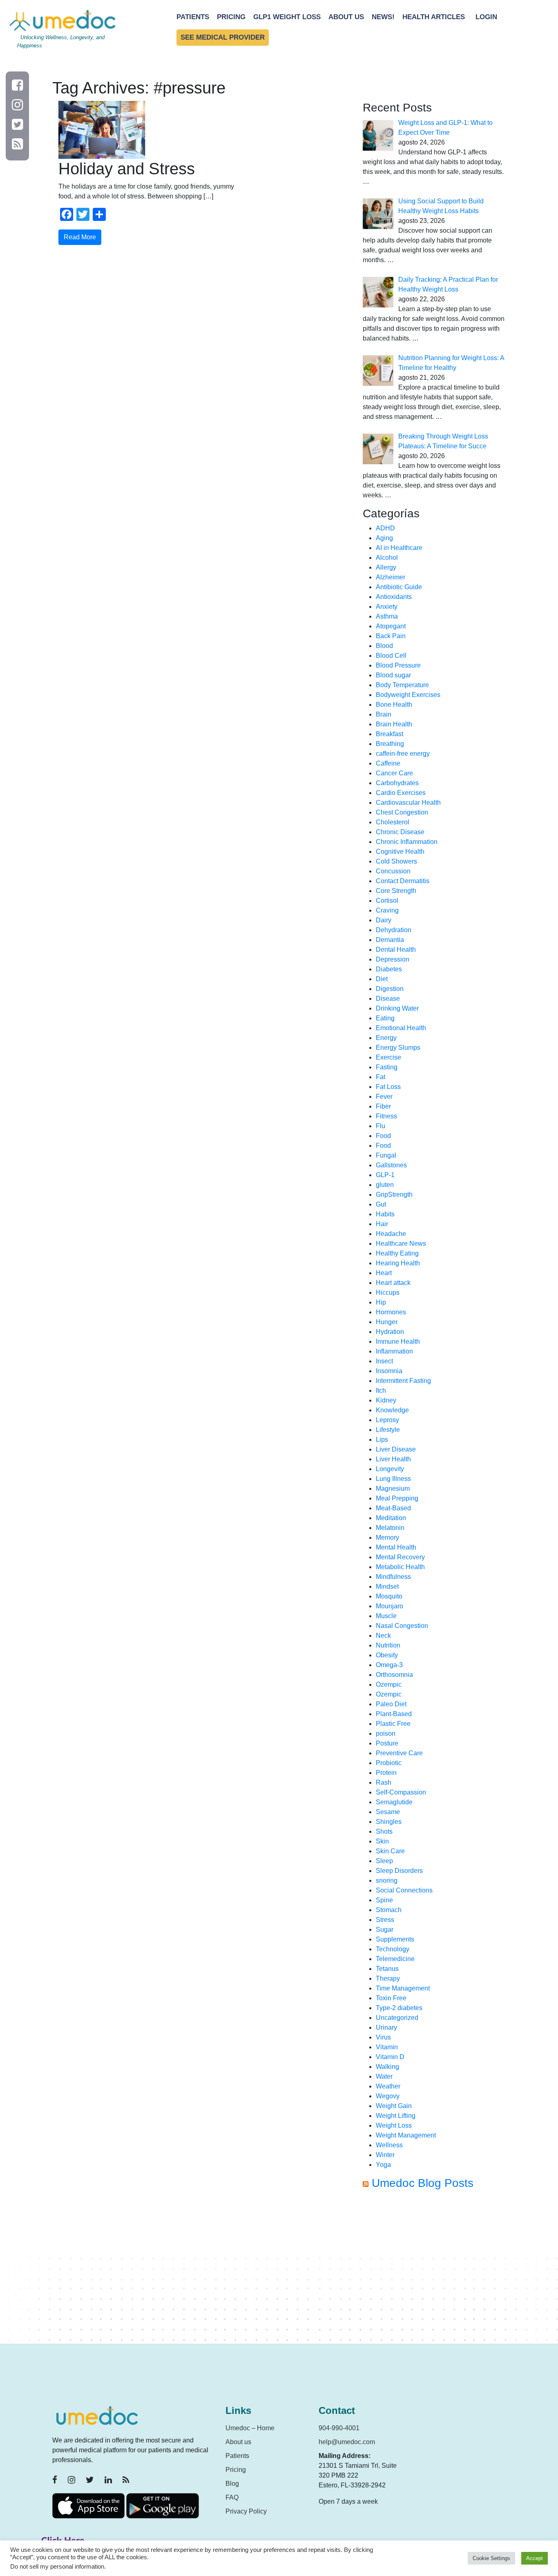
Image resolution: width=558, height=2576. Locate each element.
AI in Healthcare (399, 548)
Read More (80, 237)
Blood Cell (391, 656)
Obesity (387, 1655)
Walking (387, 2067)
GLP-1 (385, 1175)
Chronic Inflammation (407, 842)
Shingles (389, 1822)
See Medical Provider (223, 37)
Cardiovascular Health (408, 803)
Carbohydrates (397, 783)
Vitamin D (390, 2057)
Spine (384, 1900)
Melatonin (390, 1528)
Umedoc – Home (250, 2428)
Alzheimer (391, 577)
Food (383, 1136)
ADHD (385, 528)
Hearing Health (398, 1263)
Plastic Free (393, 1724)
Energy (386, 1038)
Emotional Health (401, 1028)
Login (486, 17)
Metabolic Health (400, 1567)
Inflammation (394, 1351)
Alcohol (387, 558)
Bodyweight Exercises (408, 695)
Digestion (390, 989)
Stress (385, 1920)
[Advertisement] (434, 2270)
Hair (382, 1224)
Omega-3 (389, 1665)
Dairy (384, 920)
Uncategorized (397, 2018)
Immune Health (398, 1341)
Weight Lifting (396, 2116)
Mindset (387, 1586)
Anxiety (387, 607)
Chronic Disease (400, 832)
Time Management (403, 1988)
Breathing (390, 744)
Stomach (389, 1910)
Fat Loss (388, 1087)
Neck (383, 1635)
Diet (382, 979)
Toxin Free (391, 1998)
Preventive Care (399, 1753)
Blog (232, 2484)
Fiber (383, 1106)
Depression (393, 959)
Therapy (388, 1978)
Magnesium (393, 1488)
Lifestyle (388, 1430)
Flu (381, 1126)
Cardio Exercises (401, 793)
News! (383, 17)
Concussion (393, 871)
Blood (384, 646)
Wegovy (388, 2096)
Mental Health (396, 1547)
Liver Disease (396, 1449)
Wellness (389, 2145)
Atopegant (391, 626)
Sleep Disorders (399, 1871)
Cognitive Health (400, 852)
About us (238, 2442)
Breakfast (389, 734)
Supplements (395, 1939)
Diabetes (389, 969)
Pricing (231, 17)
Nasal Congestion (402, 1626)
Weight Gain (394, 2106)
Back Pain (391, 636)
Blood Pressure (398, 665)
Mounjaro (389, 1606)
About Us (346, 17)
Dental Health (396, 950)
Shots (384, 1831)
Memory (387, 1537)
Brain (384, 714)
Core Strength (396, 891)
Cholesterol (393, 822)
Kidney (386, 1400)
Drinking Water (397, 1008)
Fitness (386, 1116)
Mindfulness (393, 1577)
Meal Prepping (397, 1498)
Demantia (390, 940)
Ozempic (389, 1684)
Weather (388, 2086)
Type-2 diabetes (399, 2008)
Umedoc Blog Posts (423, 2183)
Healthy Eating (397, 1253)
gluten (385, 1185)
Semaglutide (394, 1802)
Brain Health (394, 724)
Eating (385, 1018)
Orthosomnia (394, 1675)
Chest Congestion (402, 812)
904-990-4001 (339, 2428)
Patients (193, 17)
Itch (381, 1390)
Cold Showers (396, 861)
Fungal (386, 1155)
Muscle (386, 1616)
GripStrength (394, 1194)
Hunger (387, 1322)
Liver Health (393, 1459)
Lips (382, 1439)
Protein (386, 1773)
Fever (384, 1097)
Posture (387, 1743)
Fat (381, 1077)
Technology (393, 1949)
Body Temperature (402, 685)
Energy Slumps (398, 1048)
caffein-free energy (403, 754)
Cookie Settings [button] (491, 2558)
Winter (385, 2155)
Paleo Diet (391, 1704)
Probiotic (389, 1763)
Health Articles (434, 17)
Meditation (391, 1518)
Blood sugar (393, 675)
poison (386, 1733)
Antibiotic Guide (399, 587)
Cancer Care (394, 773)
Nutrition (388, 1645)
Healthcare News (401, 1243)
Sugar (385, 1929)
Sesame (388, 1812)
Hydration (390, 1332)
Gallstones (391, 1165)
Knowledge (392, 1410)
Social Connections (404, 1890)
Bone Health (394, 705)
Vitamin (387, 2047)
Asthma (387, 616)
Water (384, 2076)
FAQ (232, 2497)
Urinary (386, 2027)
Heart (384, 1273)
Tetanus (387, 1969)
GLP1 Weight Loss (287, 17)
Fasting (387, 1067)
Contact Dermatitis (403, 881)
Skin (382, 1841)
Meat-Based (393, 1508)
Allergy (386, 567)
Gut (381, 1204)
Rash (384, 1782)
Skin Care (390, 1851)
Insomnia (389, 1371)
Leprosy (387, 1420)
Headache (391, 1234)
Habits (385, 1214)
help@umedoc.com (347, 2442)
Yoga (383, 2165)
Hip (381, 1302)
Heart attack (393, 1283)
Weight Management (406, 2135)
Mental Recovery (400, 1557)
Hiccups (388, 1292)
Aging (384, 538)
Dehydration (394, 930)
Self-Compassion (401, 1792)
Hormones (391, 1312)
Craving (387, 910)
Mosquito (389, 1596)
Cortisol (387, 901)
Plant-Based (394, 1714)
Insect (384, 1361)
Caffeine (388, 763)
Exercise (388, 1057)
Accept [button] (535, 2558)
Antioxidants (394, 597)
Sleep (384, 1861)
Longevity (390, 1469)
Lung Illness (393, 1479)
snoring (387, 1880)
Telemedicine (395, 1959)
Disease (388, 999)
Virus (383, 2037)
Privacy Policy (246, 2511)
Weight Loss (394, 2125)
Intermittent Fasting (403, 1381)
